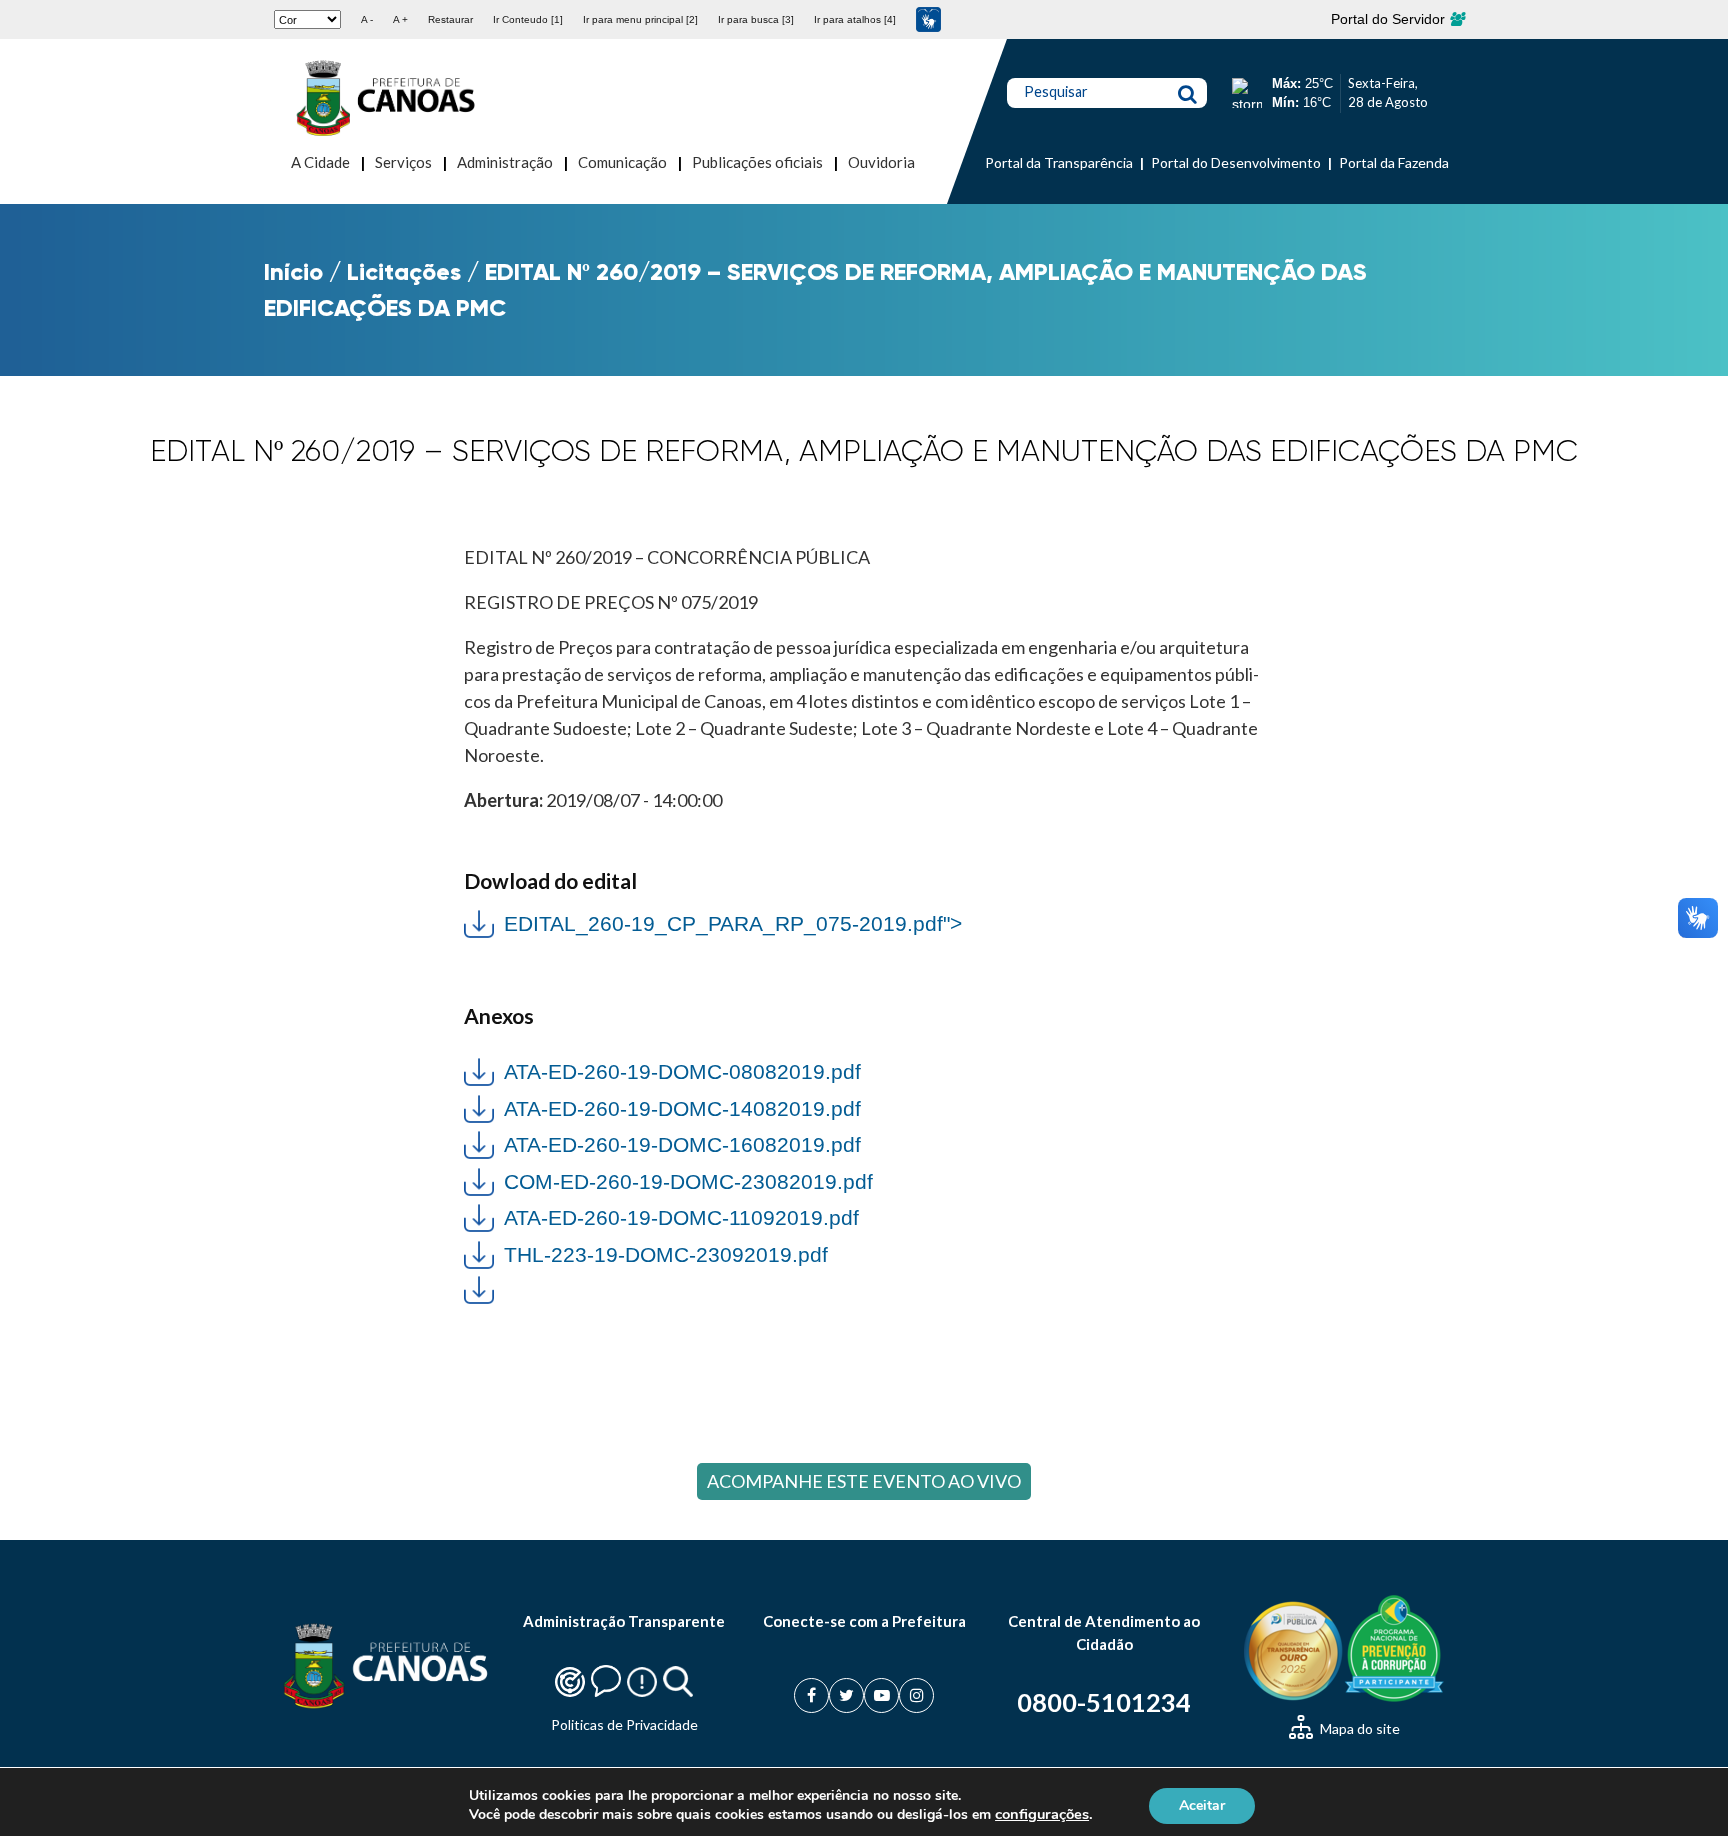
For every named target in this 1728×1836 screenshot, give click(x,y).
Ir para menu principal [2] (640, 19)
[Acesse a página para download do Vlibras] (928, 19)
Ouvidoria (881, 162)
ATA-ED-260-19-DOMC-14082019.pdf (682, 1108)
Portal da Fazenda (1394, 162)
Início (293, 271)
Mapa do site (1358, 1728)
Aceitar (1202, 1804)
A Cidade (320, 162)
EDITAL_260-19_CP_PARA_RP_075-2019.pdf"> (713, 921)
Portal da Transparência (1059, 162)
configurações (1042, 1814)
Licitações (404, 271)
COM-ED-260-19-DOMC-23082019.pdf (688, 1181)
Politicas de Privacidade (624, 1724)
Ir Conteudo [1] (528, 19)
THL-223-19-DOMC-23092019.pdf (666, 1254)
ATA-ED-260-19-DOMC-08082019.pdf (682, 1071)
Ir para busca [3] (756, 19)
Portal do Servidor (1390, 19)
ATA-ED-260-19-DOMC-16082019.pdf (682, 1144)
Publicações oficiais (757, 162)
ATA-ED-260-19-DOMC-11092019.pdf (681, 1217)
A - (367, 19)
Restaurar (450, 19)
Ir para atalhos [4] (855, 19)
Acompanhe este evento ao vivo (864, 1481)
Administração (505, 162)
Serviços (403, 162)
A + (400, 19)
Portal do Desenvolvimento (1236, 162)
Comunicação (622, 162)
